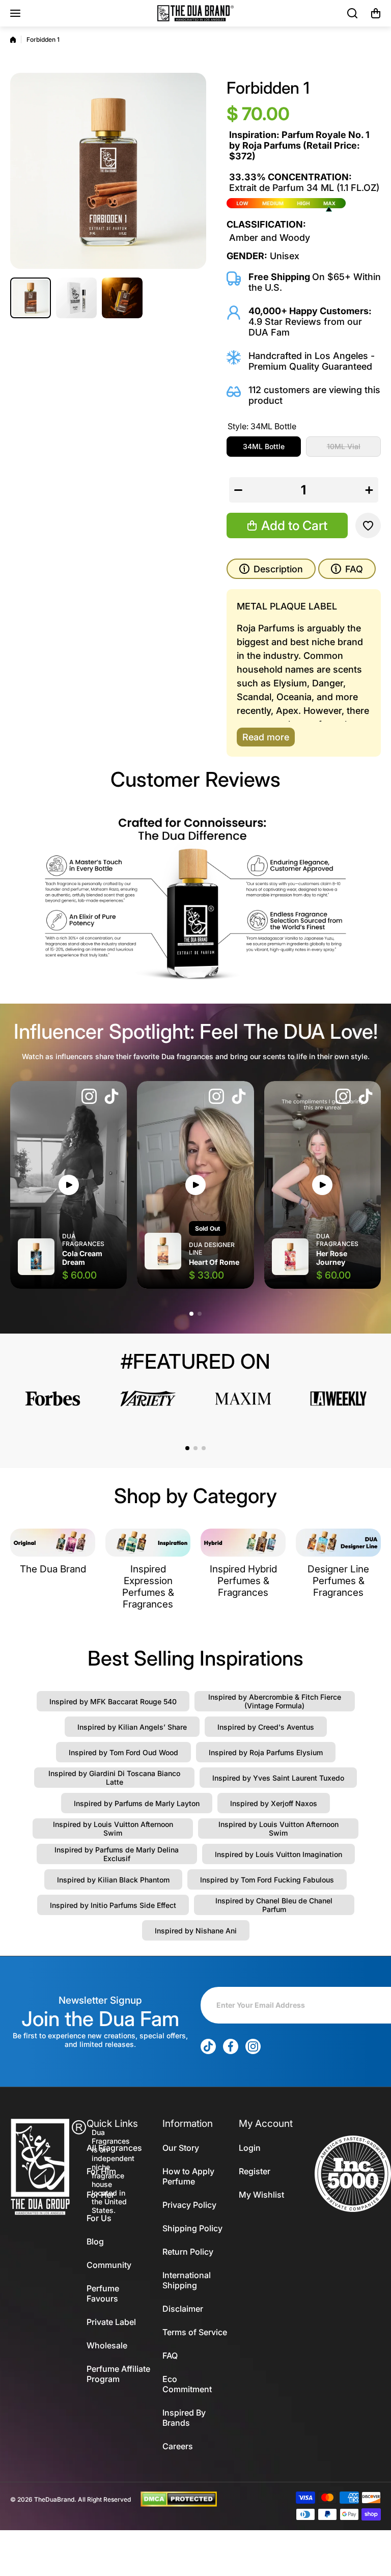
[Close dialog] (297, 1141)
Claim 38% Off (195, 1308)
